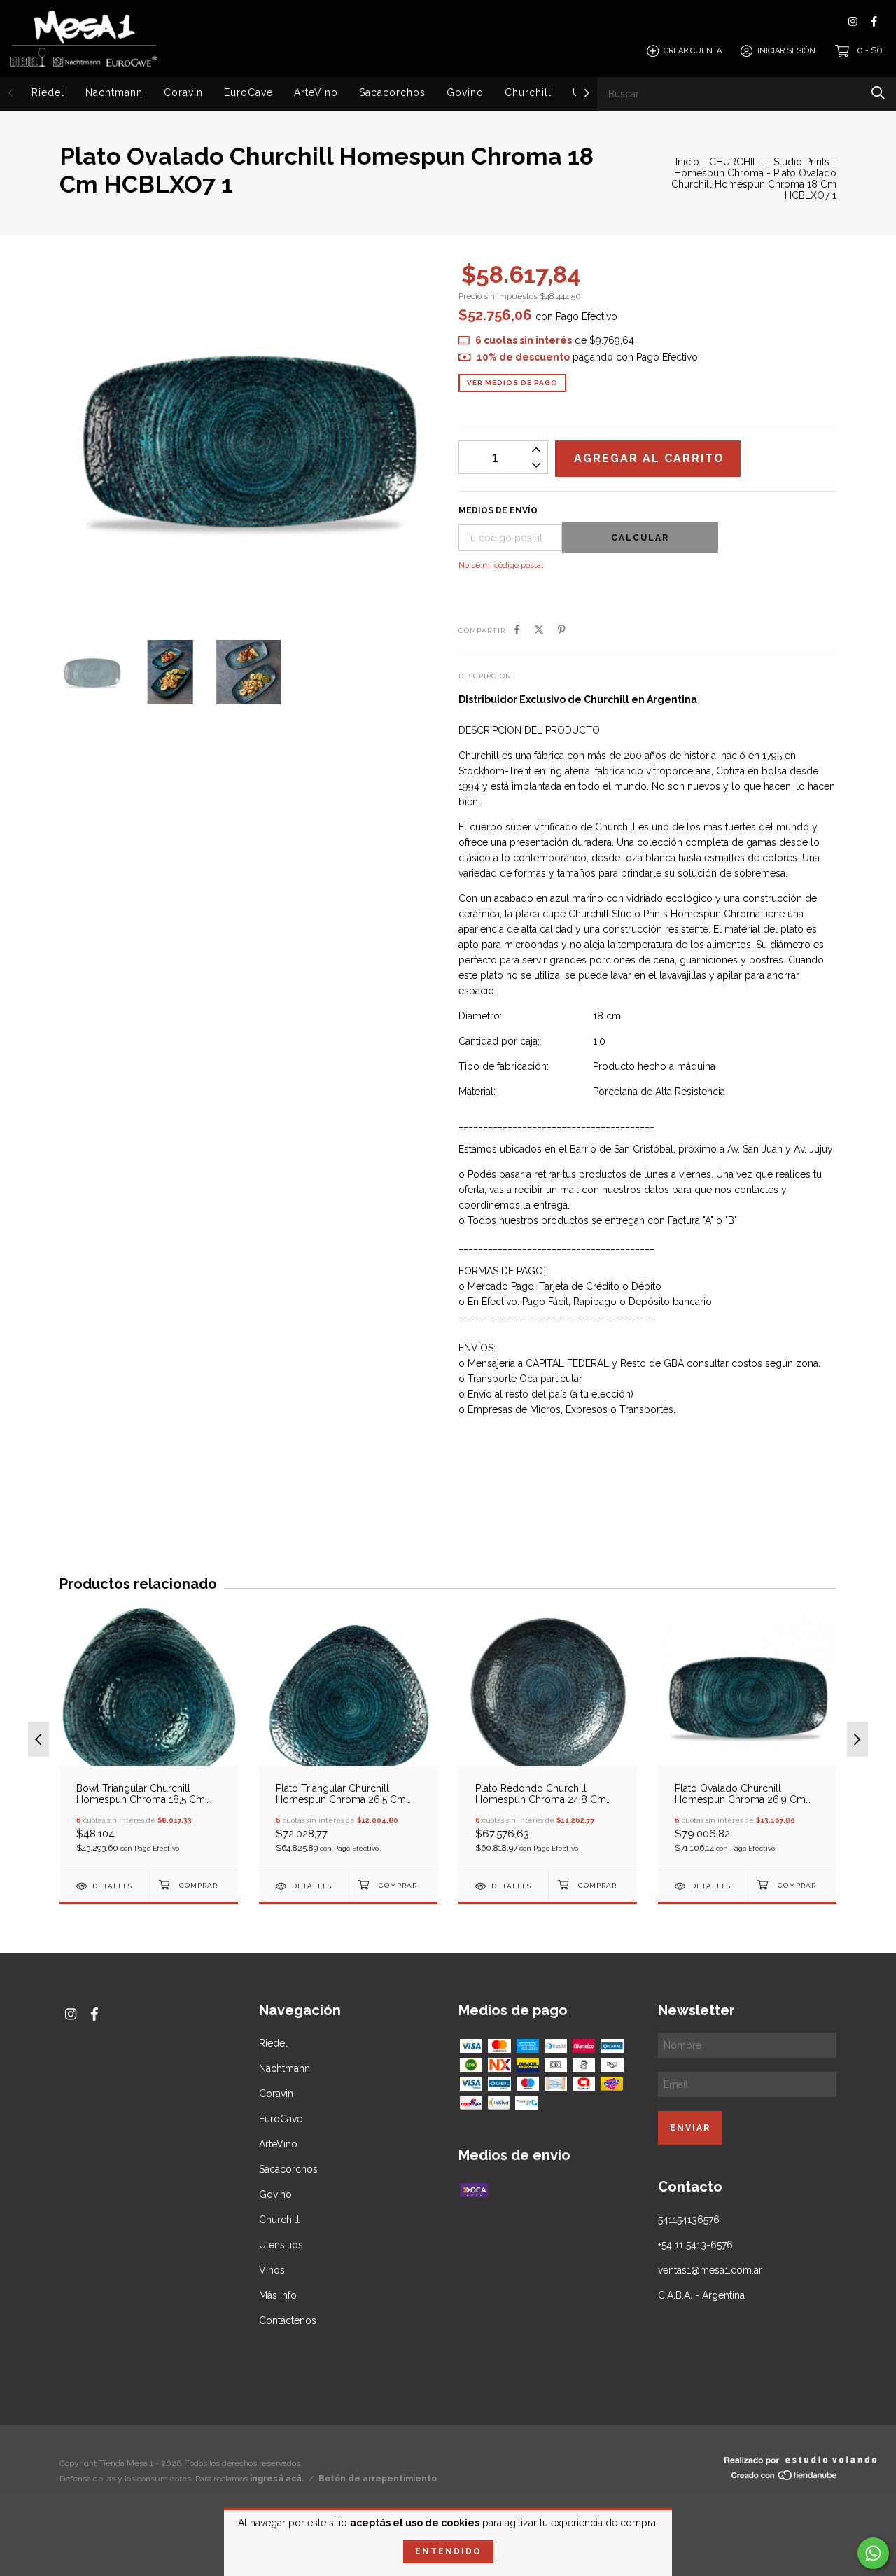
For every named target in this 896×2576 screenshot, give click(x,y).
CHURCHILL (738, 162)
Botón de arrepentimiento (378, 2479)
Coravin (183, 92)
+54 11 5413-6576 (695, 2245)
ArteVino (316, 92)
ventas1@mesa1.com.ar (710, 2270)
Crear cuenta (693, 51)
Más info (278, 2295)
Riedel (48, 92)
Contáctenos (288, 2320)
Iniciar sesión (786, 51)
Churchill (528, 92)
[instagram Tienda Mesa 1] (853, 21)
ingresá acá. (277, 2479)
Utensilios (281, 2245)
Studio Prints (801, 162)
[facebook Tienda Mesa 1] (874, 21)
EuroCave (248, 92)
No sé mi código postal (501, 565)
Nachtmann (114, 92)
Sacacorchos (392, 92)
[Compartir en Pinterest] (562, 629)
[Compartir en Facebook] (517, 629)
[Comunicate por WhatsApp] (873, 2553)
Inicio (687, 162)
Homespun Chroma (719, 173)
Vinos (272, 2270)
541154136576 (689, 2220)
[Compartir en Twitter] (539, 629)
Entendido (448, 2551)
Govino (465, 92)
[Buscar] (878, 93)
